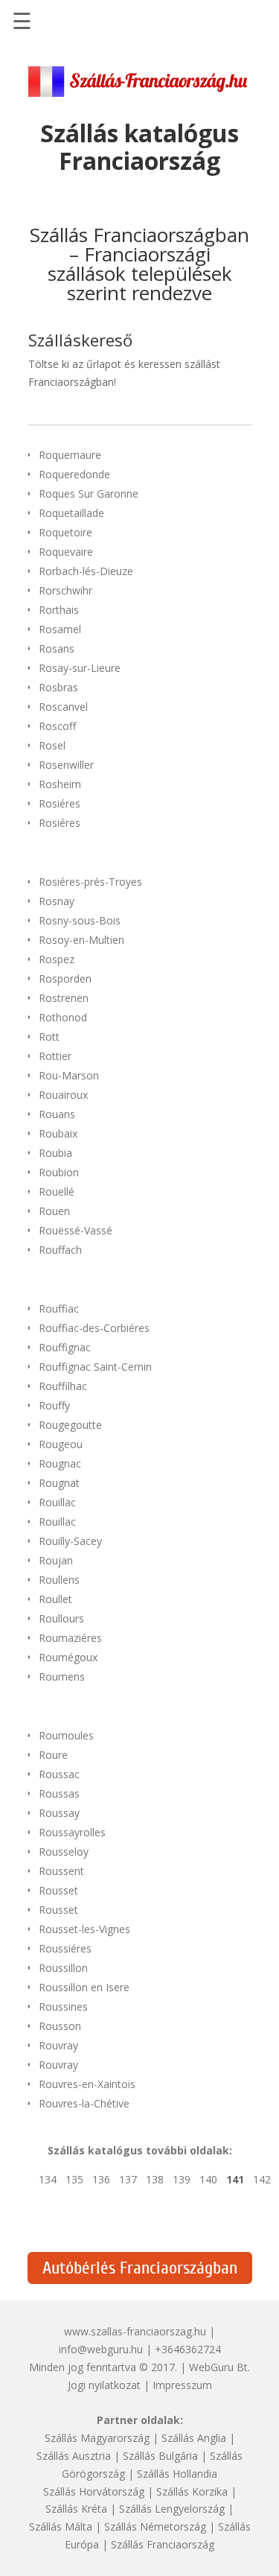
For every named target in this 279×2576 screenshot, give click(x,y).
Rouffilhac (63, 1386)
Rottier (55, 1056)
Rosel (52, 745)
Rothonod (63, 1017)
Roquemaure (70, 455)
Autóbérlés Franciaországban (140, 2268)
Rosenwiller (66, 765)
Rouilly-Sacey (70, 1541)
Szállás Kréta (76, 2509)
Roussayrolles (72, 1832)
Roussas (59, 1793)
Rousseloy (64, 1852)
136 (101, 2179)
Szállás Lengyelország (172, 2509)
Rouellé (57, 1192)
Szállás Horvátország (94, 2491)
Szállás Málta (61, 2526)
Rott (49, 1037)
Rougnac (60, 1463)
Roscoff (57, 726)
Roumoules (66, 1735)
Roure (53, 1755)
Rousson (60, 2026)
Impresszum (182, 2385)
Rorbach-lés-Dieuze (86, 571)
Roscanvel (63, 707)
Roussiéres (65, 1948)
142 (262, 2179)
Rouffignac (65, 1347)
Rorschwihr (65, 590)
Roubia (55, 1153)
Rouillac (57, 1502)
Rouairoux (63, 1095)
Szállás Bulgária (160, 2456)
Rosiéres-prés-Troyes (90, 882)
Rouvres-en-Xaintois (87, 2084)
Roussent (61, 1871)
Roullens (59, 1580)
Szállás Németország (155, 2526)
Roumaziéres (70, 1638)
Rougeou (61, 1444)
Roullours (61, 1618)
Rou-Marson (69, 1075)
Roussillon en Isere (84, 1987)
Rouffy (54, 1405)
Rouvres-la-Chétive (84, 2103)
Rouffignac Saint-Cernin (95, 1367)
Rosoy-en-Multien (81, 940)
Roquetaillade (71, 513)
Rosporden (65, 978)
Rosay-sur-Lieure (80, 668)
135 (74, 2179)
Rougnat (59, 1483)
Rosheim (60, 784)
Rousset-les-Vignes (84, 1929)
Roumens (62, 1676)
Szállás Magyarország (97, 2438)
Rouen (54, 1211)
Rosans (57, 648)
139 (182, 2179)
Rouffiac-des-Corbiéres (94, 1328)
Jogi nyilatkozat (104, 2385)
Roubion (59, 1172)
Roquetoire (65, 532)
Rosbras (58, 687)
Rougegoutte (70, 1425)
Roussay (59, 1813)
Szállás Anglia (194, 2438)
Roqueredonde (74, 474)
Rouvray (58, 2045)
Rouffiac (59, 1308)
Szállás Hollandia (177, 2474)
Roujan (56, 1560)
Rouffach (60, 1250)
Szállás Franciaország (163, 2544)
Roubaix (58, 1133)
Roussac (59, 1774)
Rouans (57, 1114)
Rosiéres (60, 803)
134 (48, 2179)
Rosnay (57, 901)
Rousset (58, 1890)
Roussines (63, 2006)
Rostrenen (64, 998)
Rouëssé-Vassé (76, 1230)
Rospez (57, 959)
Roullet (55, 1599)
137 (128, 2179)
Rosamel (60, 629)
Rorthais (59, 610)
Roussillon (63, 1968)
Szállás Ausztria (74, 2456)
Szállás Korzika (192, 2491)
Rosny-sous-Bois (80, 920)
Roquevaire (66, 552)
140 (208, 2179)
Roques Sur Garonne (89, 494)
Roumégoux (68, 1657)
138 (155, 2179)
